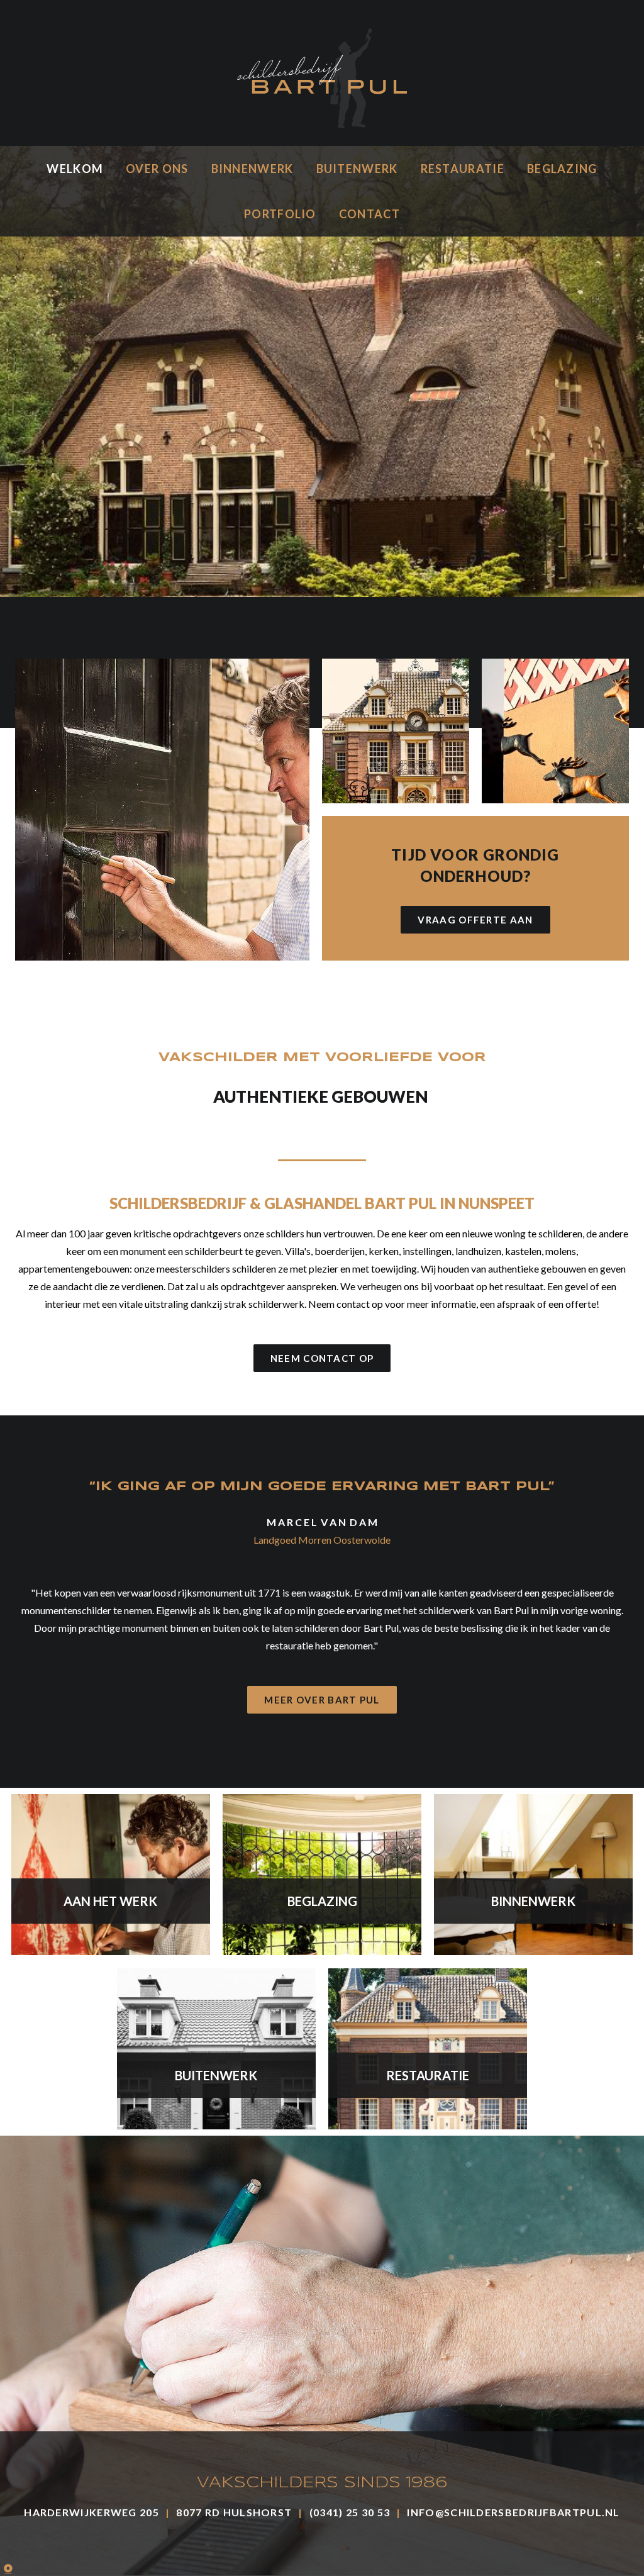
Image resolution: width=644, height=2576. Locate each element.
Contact (369, 214)
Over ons (157, 169)
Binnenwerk (253, 169)
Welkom (75, 169)
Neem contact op (322, 1358)
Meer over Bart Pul (322, 1700)
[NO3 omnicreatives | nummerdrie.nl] (19, 2567)
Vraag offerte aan (475, 920)
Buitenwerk (357, 169)
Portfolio (280, 214)
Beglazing (562, 169)
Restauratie (463, 169)
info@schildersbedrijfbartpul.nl (513, 2512)
